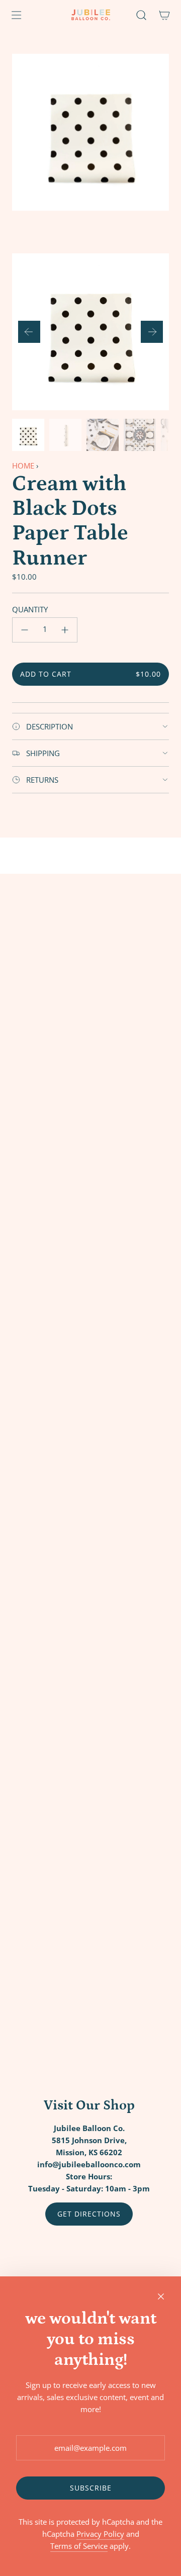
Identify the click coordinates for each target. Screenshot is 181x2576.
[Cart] (164, 15)
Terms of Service (79, 2546)
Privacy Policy (100, 2534)
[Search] (141, 15)
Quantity (30, 609)
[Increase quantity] (65, 630)
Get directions (89, 2214)
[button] (29, 332)
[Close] (161, 2296)
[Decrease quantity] (25, 630)
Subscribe (91, 2488)
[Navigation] (16, 15)
